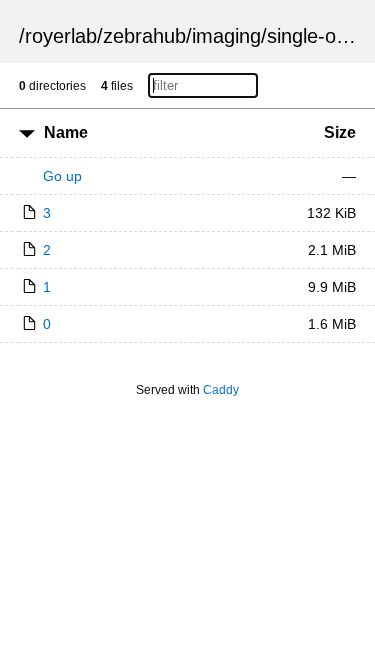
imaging (226, 36)
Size (340, 132)
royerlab (61, 36)
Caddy (221, 390)
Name (66, 132)
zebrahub (144, 36)
